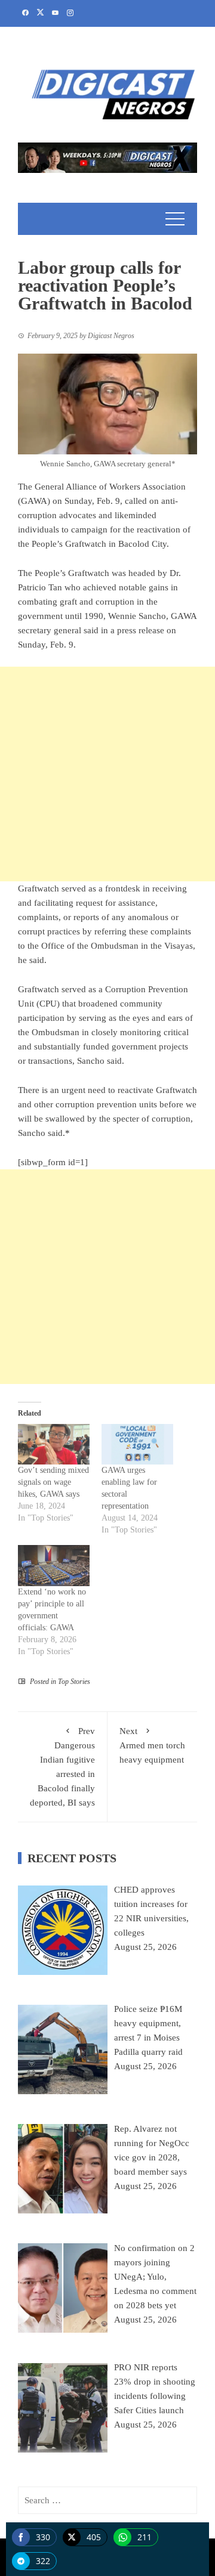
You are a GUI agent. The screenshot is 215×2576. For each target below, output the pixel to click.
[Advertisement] (107, 774)
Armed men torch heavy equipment (152, 1745)
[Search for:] (107, 2500)
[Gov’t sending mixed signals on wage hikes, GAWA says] (54, 1445)
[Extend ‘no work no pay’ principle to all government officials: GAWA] (54, 1566)
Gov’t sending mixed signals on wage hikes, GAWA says (53, 1482)
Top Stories (74, 1682)
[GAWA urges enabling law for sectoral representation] (137, 1445)
